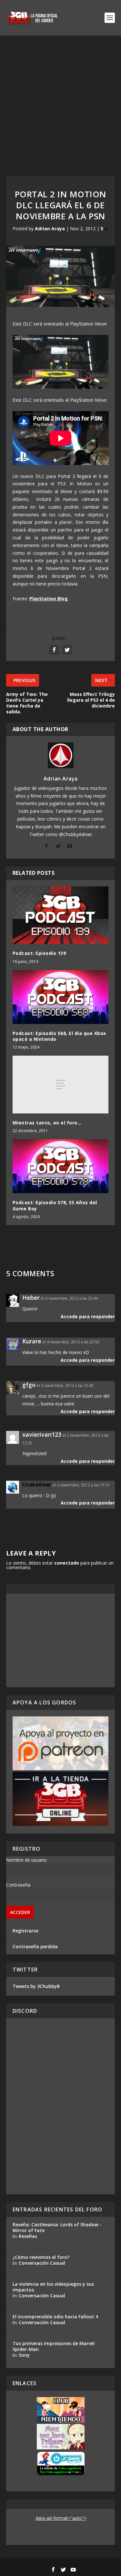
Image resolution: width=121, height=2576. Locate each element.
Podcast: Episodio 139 (39, 953)
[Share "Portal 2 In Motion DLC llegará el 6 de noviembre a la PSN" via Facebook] (54, 650)
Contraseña (18, 1885)
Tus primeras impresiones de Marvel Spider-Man (54, 2346)
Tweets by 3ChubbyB (36, 1986)
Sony (24, 2355)
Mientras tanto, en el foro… (47, 1123)
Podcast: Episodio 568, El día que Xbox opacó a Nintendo (59, 1036)
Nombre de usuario (26, 1860)
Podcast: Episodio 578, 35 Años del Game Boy (55, 1205)
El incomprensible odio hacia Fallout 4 (55, 2317)
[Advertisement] (60, 99)
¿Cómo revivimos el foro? (41, 2257)
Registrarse (25, 1931)
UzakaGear (37, 1485)
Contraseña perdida (35, 1946)
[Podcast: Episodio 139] (61, 915)
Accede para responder (88, 1316)
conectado (67, 1563)
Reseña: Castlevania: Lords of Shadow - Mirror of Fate (57, 2227)
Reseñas (28, 2236)
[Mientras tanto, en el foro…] (61, 1084)
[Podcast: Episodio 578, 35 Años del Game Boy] (61, 1166)
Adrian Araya (50, 228)
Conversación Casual (42, 2263)
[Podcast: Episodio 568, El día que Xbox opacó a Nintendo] (61, 997)
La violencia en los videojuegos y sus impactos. (53, 2287)
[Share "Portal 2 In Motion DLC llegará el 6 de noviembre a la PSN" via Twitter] (67, 650)
